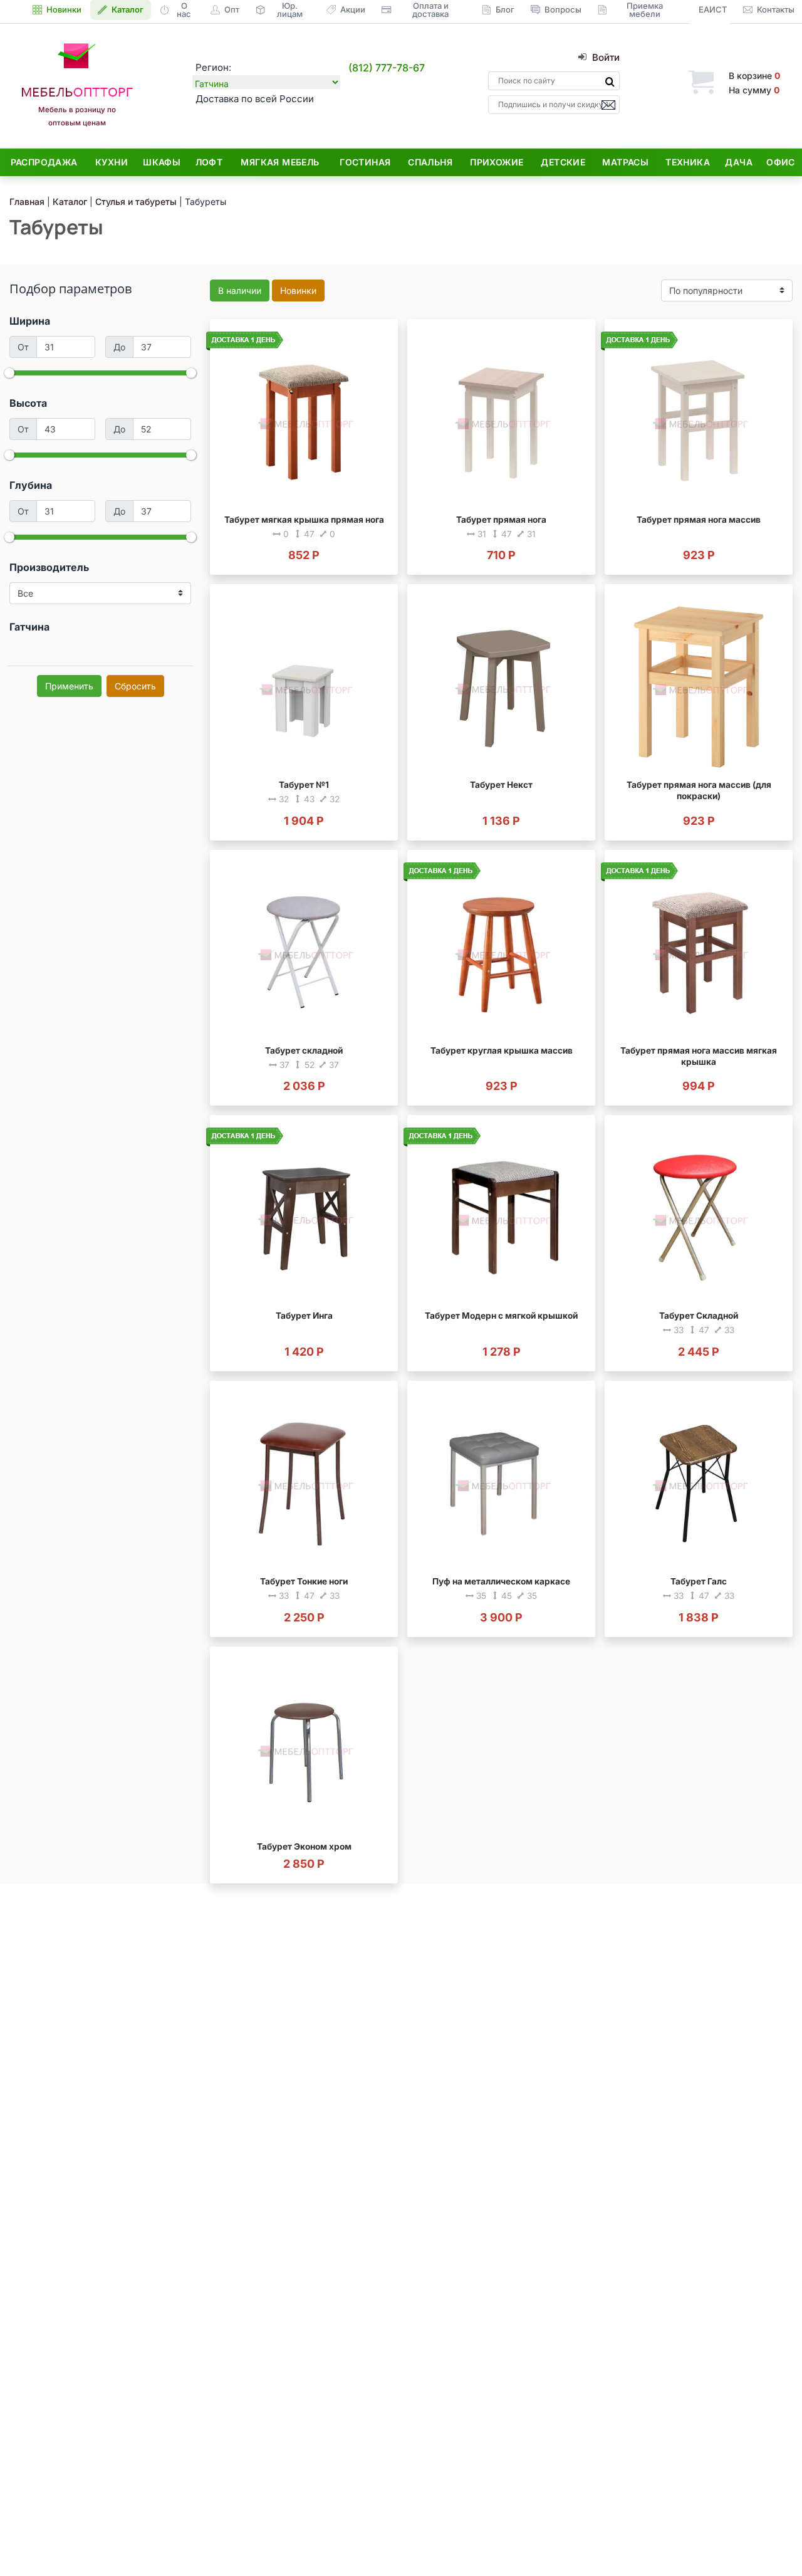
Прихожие (497, 162)
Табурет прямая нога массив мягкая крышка (699, 1056)
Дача (739, 162)
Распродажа (44, 162)
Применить (69, 686)
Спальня (430, 162)
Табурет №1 (304, 785)
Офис (781, 162)
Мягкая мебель (280, 162)
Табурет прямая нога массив (699, 520)
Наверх (771, 2541)
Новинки (298, 291)
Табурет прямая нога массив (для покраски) (699, 790)
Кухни (112, 162)
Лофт (209, 162)
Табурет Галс (699, 1581)
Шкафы (162, 162)
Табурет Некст (501, 785)
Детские (563, 162)
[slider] (9, 373)
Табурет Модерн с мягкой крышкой (501, 1316)
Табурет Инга (304, 1316)
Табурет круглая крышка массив (502, 1050)
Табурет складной (304, 1050)
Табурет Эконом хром (304, 1846)
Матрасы (625, 162)
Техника (688, 162)
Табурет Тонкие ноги (304, 1581)
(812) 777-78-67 (387, 68)
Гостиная (365, 162)
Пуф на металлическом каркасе (501, 1581)
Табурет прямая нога (501, 520)
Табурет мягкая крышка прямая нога (304, 520)
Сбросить (135, 686)
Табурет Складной (699, 1316)
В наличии (240, 291)
